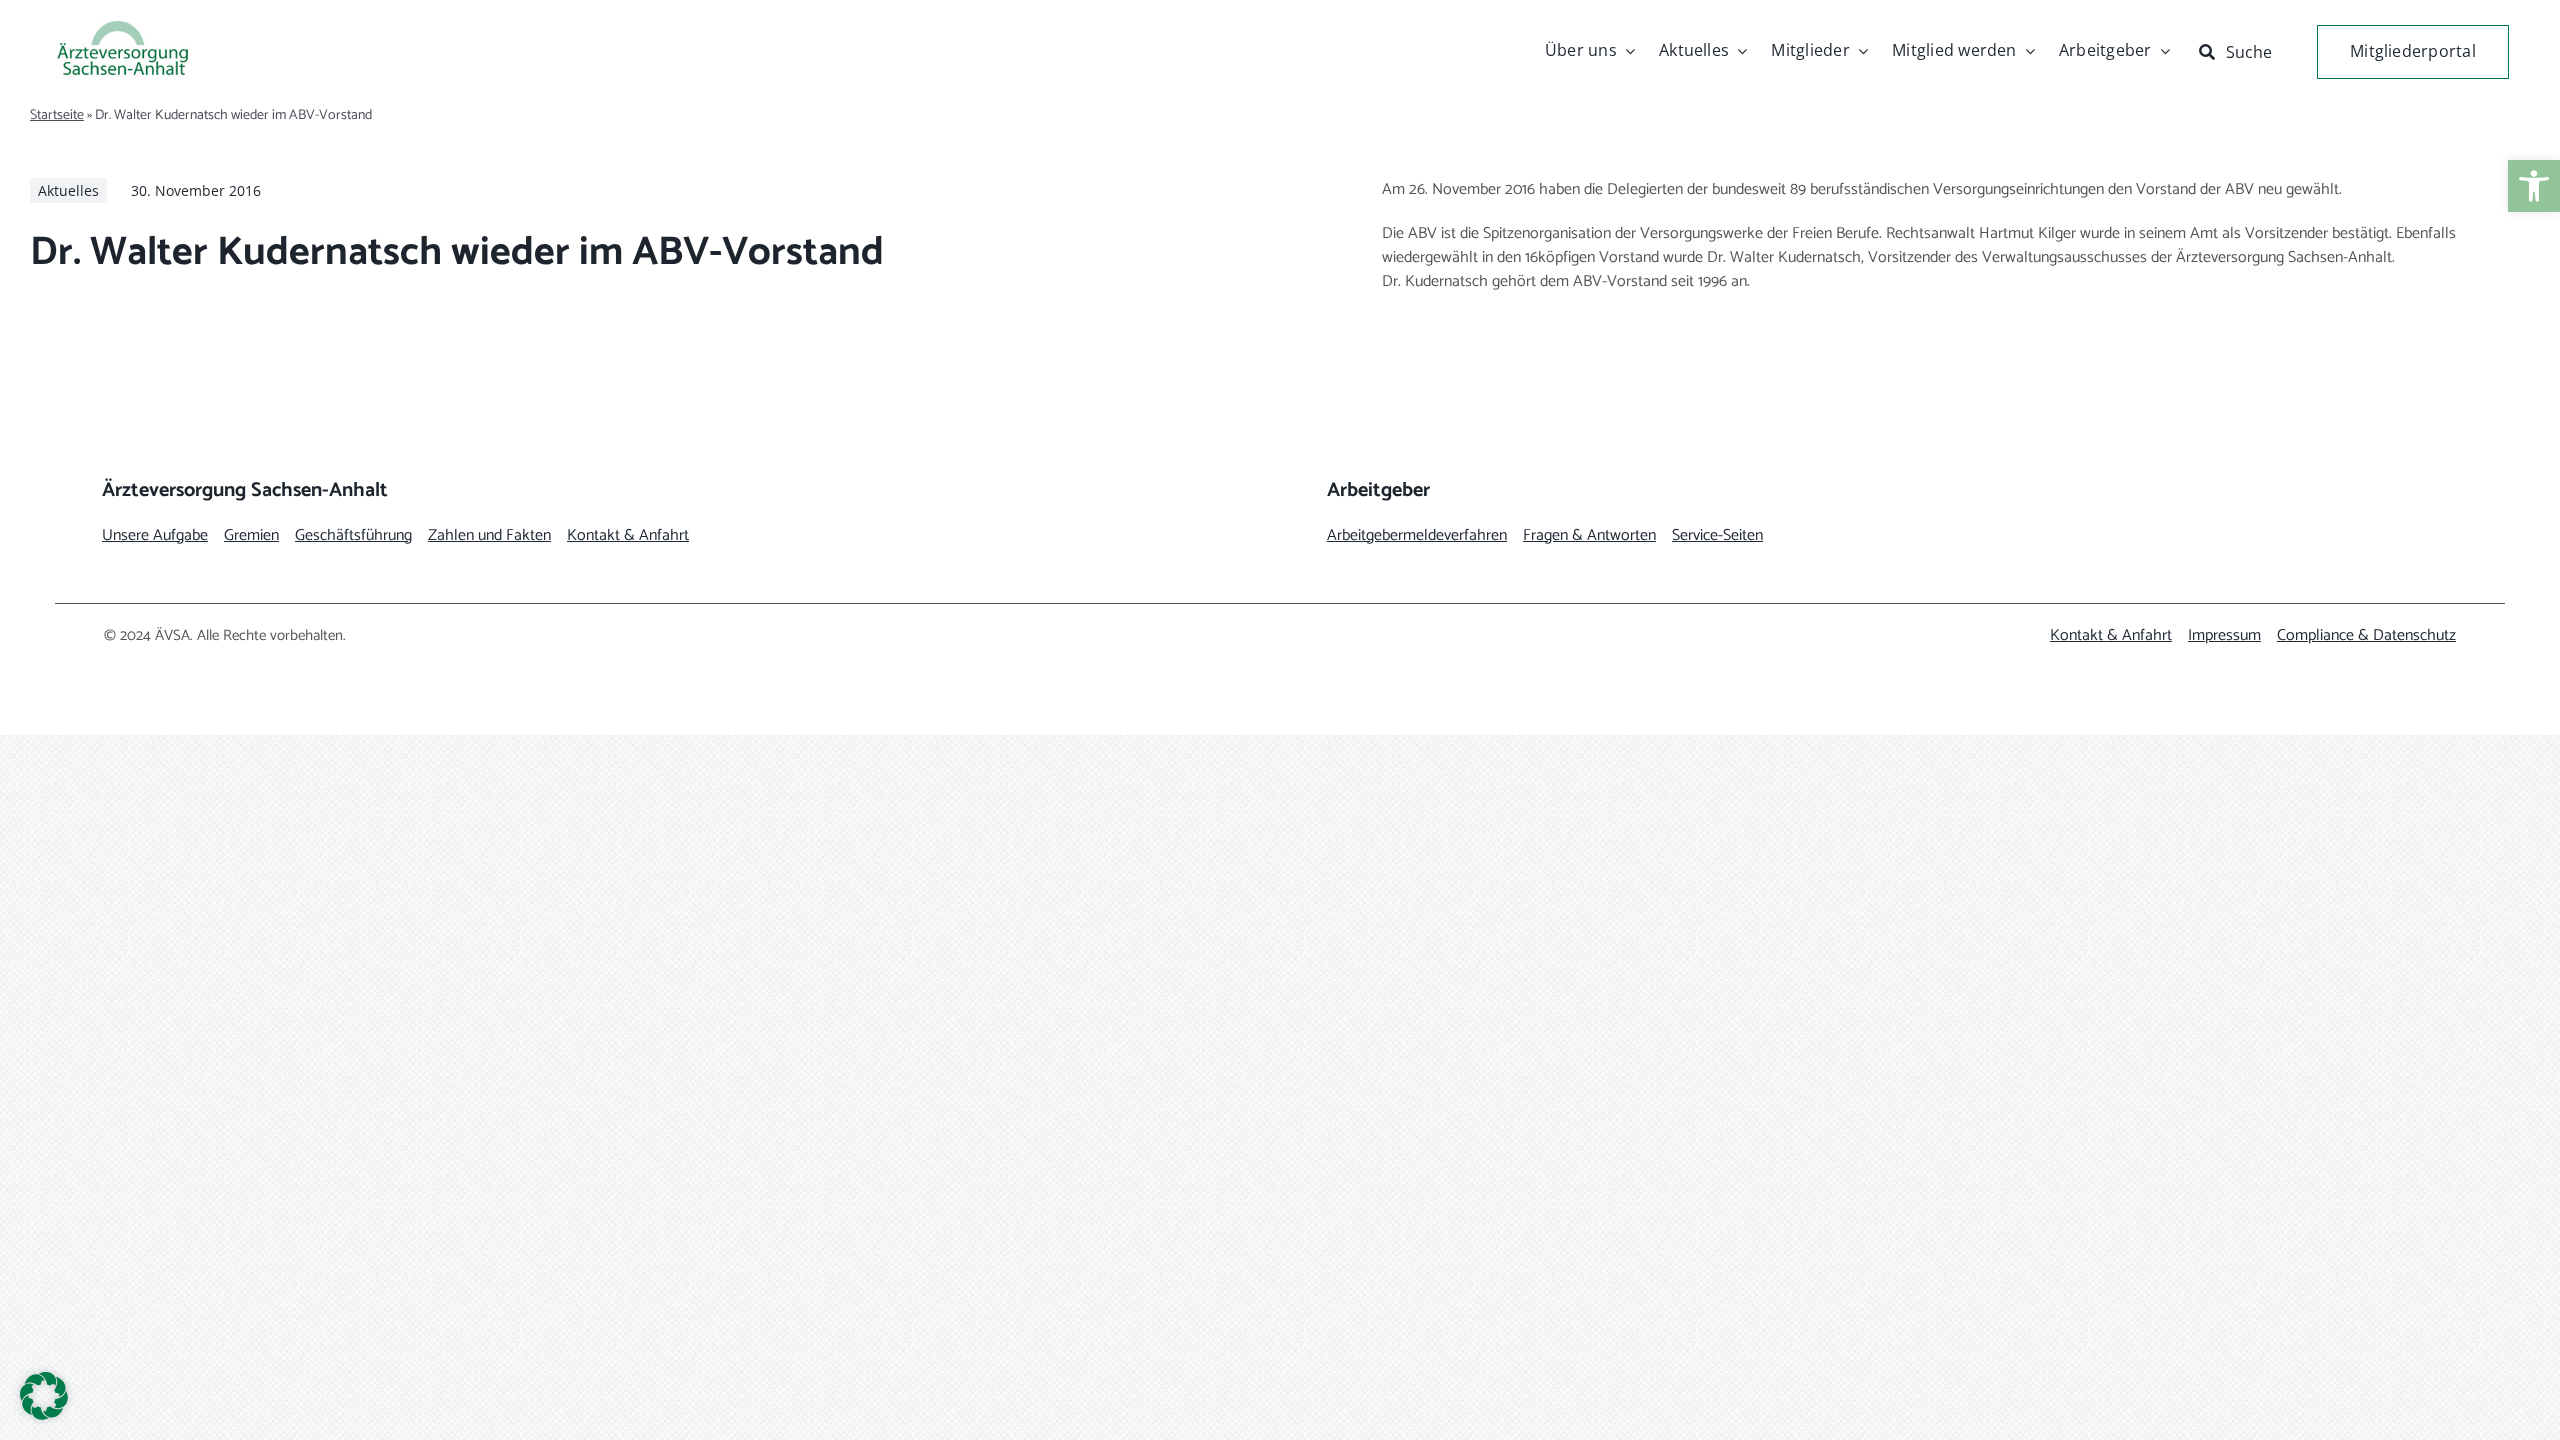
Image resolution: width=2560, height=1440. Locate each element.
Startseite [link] (57, 115)
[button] (44, 1396)
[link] (2534, 186)
